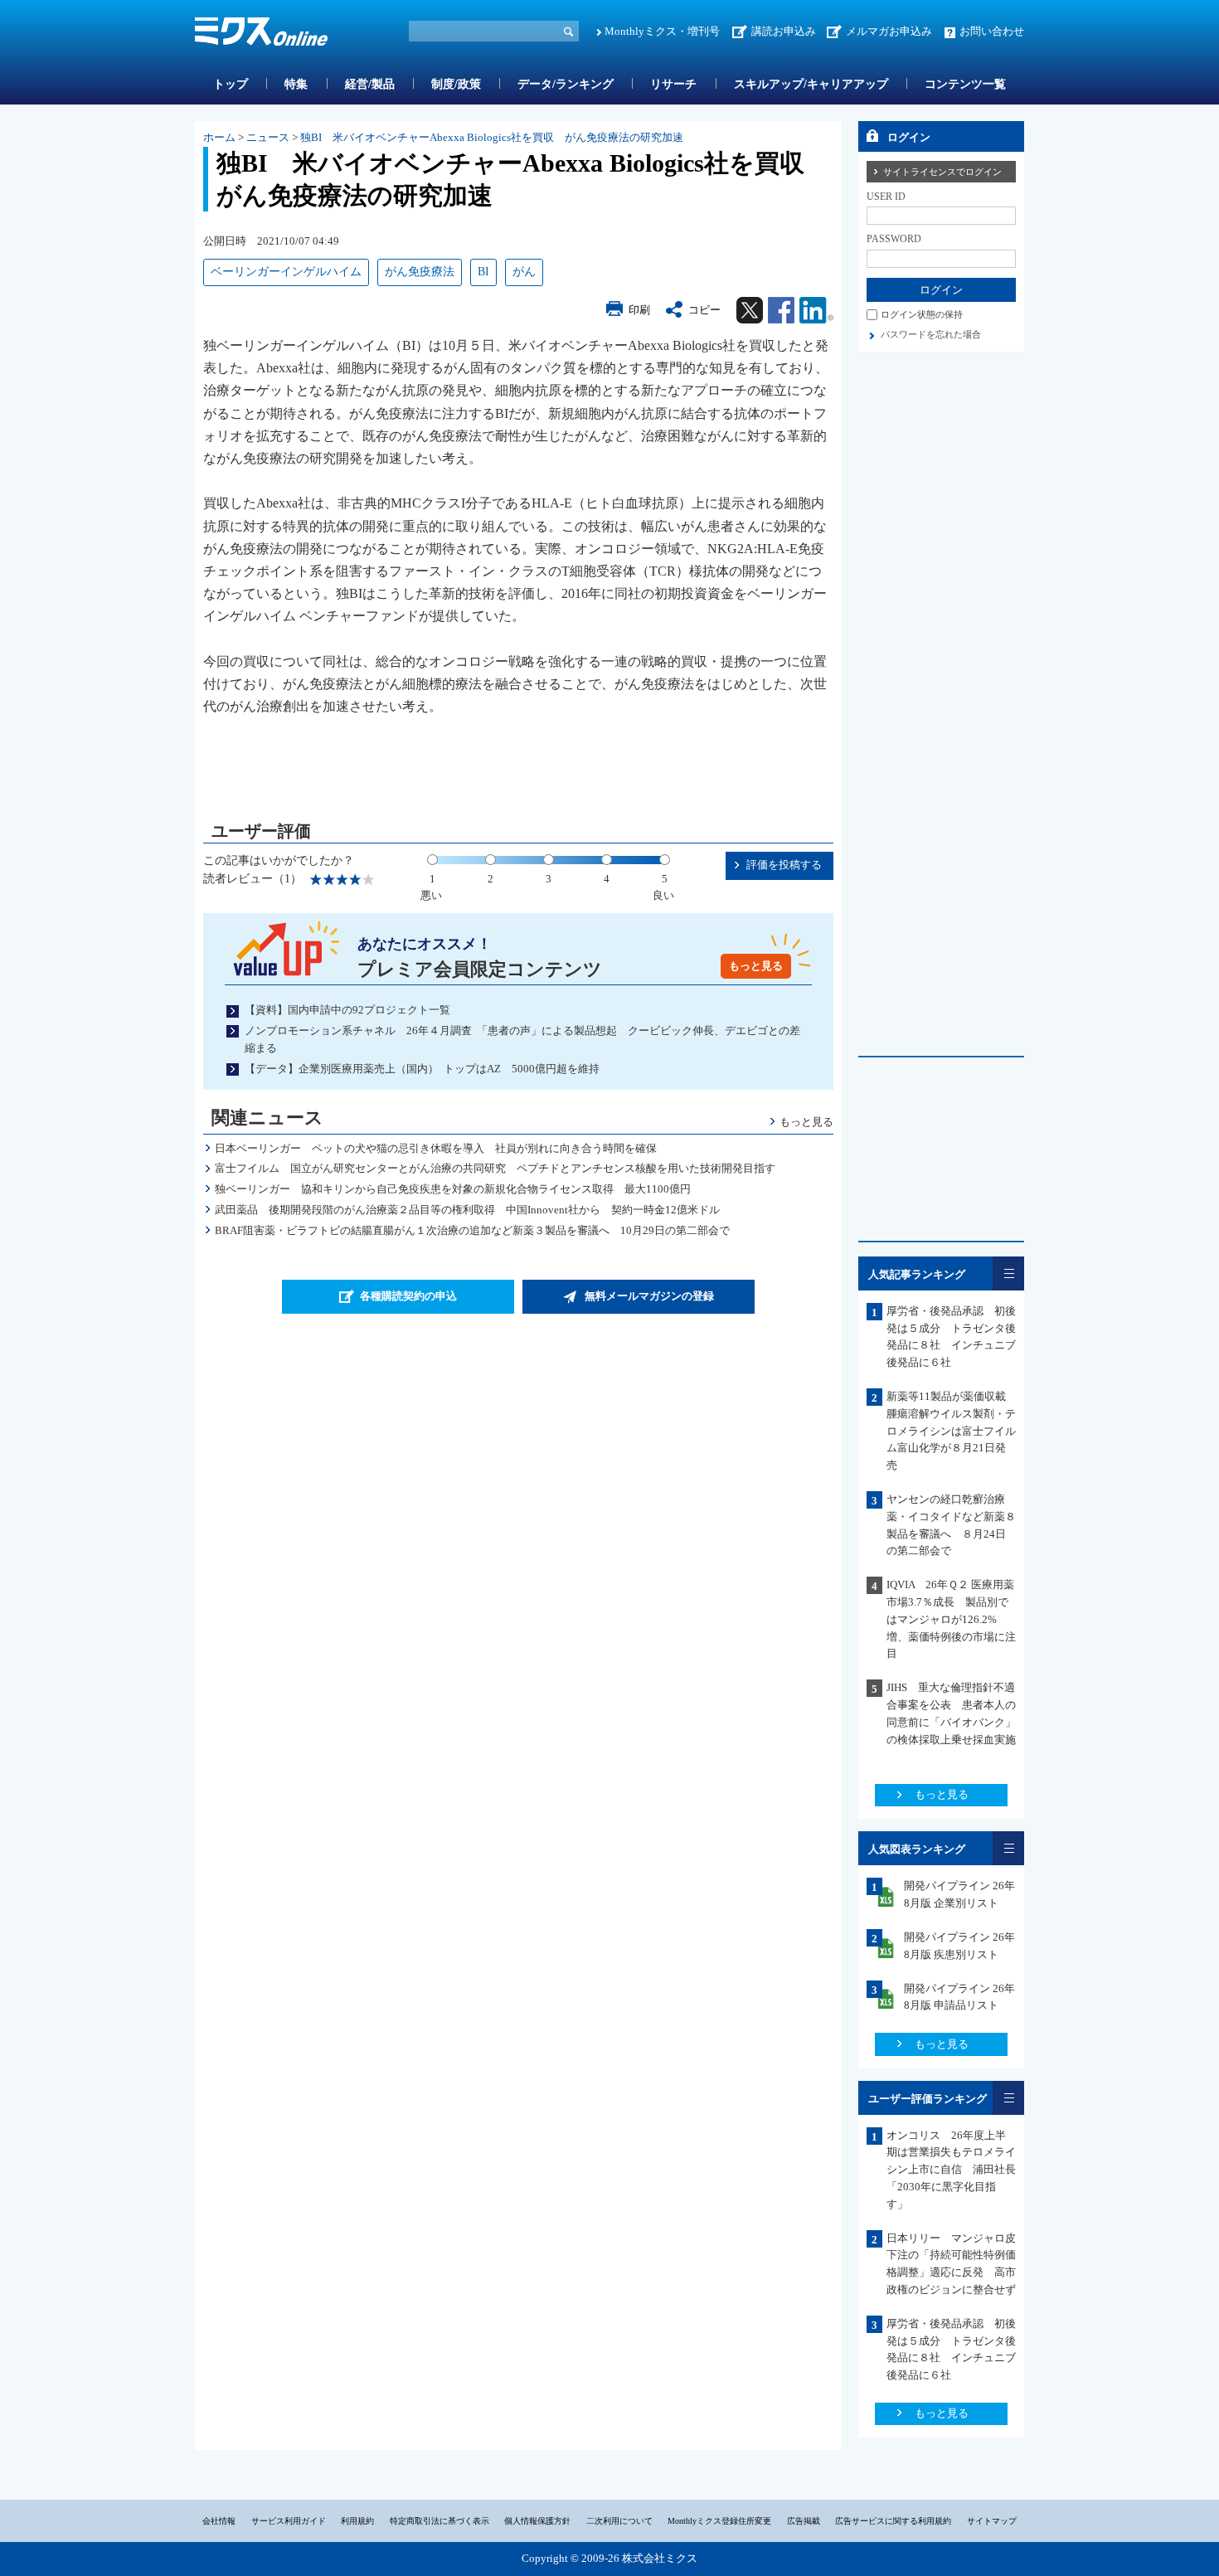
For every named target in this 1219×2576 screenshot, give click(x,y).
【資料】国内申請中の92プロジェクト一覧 (347, 1010)
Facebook (781, 310)
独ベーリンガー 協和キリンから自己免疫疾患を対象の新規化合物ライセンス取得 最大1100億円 (453, 1189)
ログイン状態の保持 (922, 314)
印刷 (639, 310)
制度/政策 (456, 84)
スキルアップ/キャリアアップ (811, 84)
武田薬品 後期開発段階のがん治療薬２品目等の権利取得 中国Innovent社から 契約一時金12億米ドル (467, 1210)
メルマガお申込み (889, 31)
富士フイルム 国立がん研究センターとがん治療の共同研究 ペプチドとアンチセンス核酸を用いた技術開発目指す (495, 1168)
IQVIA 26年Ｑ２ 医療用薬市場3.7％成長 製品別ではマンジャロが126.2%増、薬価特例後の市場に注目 (951, 1619)
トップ (231, 84)
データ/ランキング (566, 84)
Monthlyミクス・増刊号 (662, 31)
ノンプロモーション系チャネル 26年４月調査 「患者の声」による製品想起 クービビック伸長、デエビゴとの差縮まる (522, 1039)
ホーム (219, 137)
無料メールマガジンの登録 (649, 1296)
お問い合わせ (992, 31)
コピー (704, 310)
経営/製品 (370, 84)
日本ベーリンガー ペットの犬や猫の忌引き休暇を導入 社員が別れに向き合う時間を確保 (436, 1148)
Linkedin (816, 310)
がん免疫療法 (420, 272)
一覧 (1008, 1273)
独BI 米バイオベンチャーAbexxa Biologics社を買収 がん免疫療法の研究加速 (492, 137)
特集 (296, 84)
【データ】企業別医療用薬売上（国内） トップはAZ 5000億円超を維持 (422, 1069)
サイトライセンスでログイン (942, 172)
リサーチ (673, 84)
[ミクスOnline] (261, 34)
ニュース (268, 137)
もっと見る (756, 966)
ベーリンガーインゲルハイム (286, 272)
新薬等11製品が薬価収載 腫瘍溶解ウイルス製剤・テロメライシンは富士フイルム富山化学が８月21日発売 (952, 1431)
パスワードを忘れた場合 (931, 334)
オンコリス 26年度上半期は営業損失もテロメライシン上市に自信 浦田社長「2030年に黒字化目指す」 (951, 2170)
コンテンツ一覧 (965, 84)
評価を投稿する (784, 865)
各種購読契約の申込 (408, 1296)
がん (524, 272)
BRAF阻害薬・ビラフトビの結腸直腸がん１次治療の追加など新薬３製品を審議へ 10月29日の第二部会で (472, 1230)
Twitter (750, 310)
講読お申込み (784, 31)
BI (483, 272)
